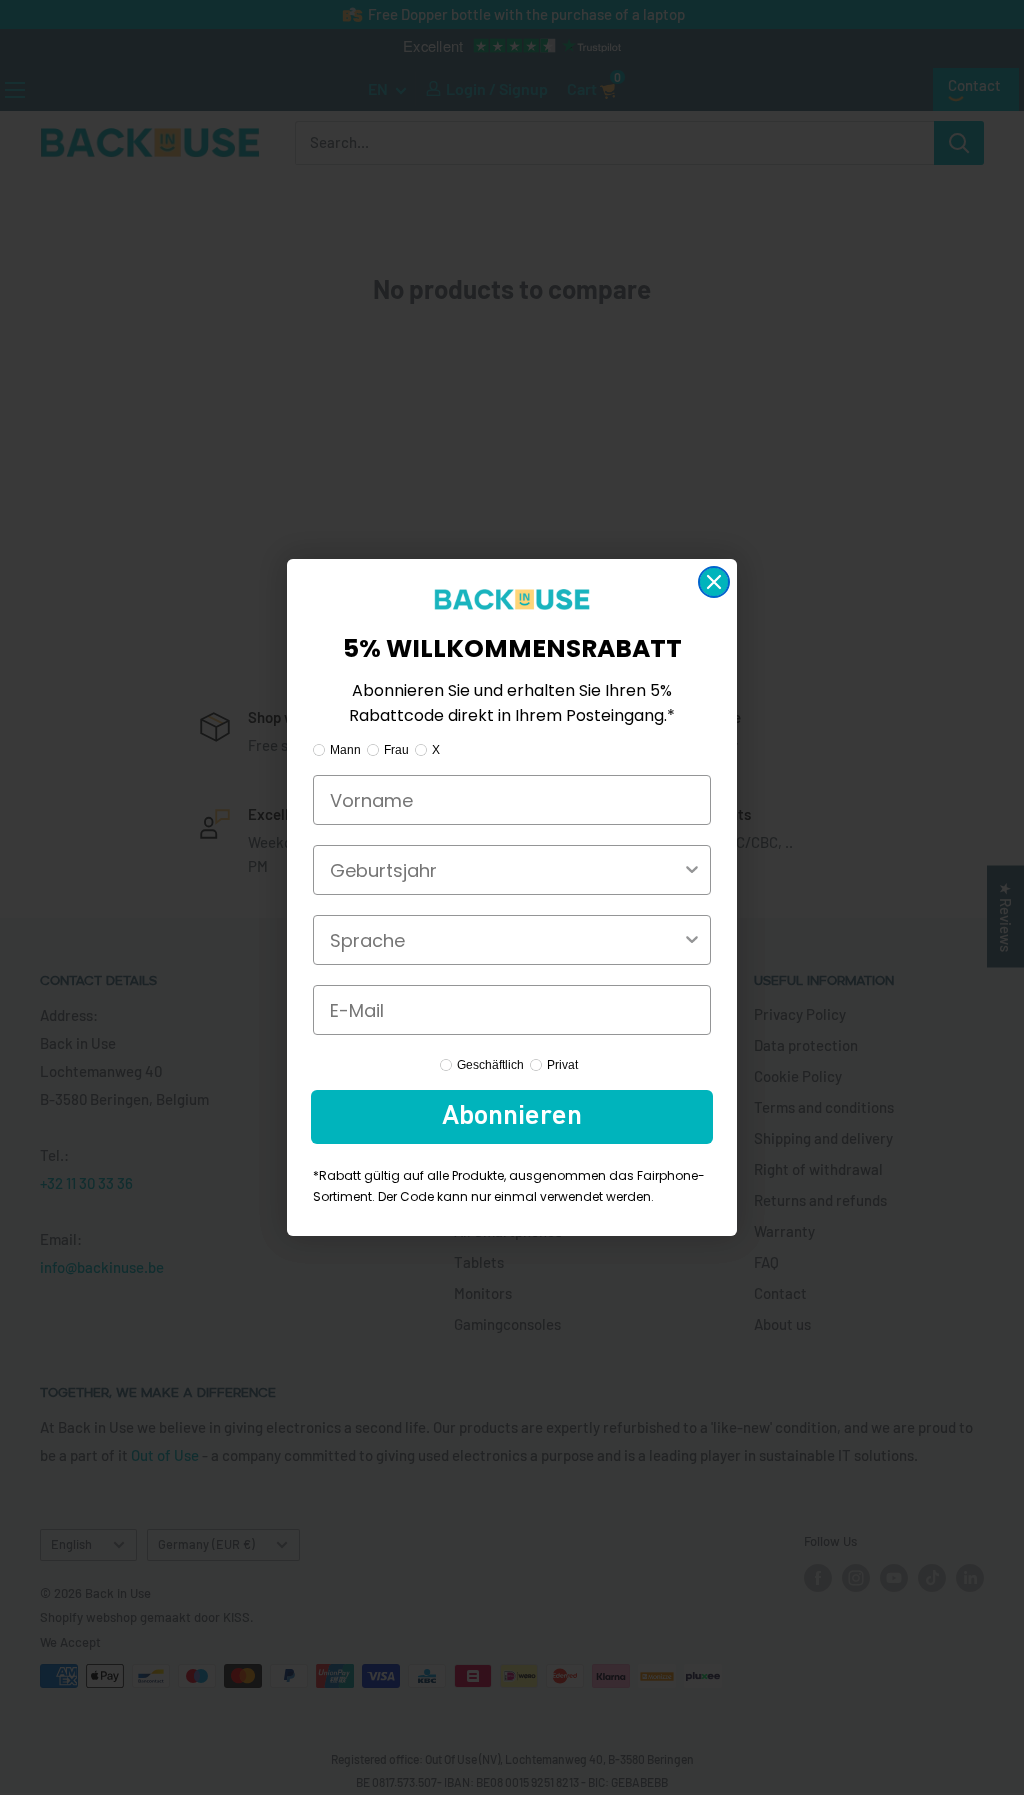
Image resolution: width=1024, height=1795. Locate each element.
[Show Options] (692, 870)
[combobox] (506, 870)
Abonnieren (512, 1117)
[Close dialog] (714, 582)
